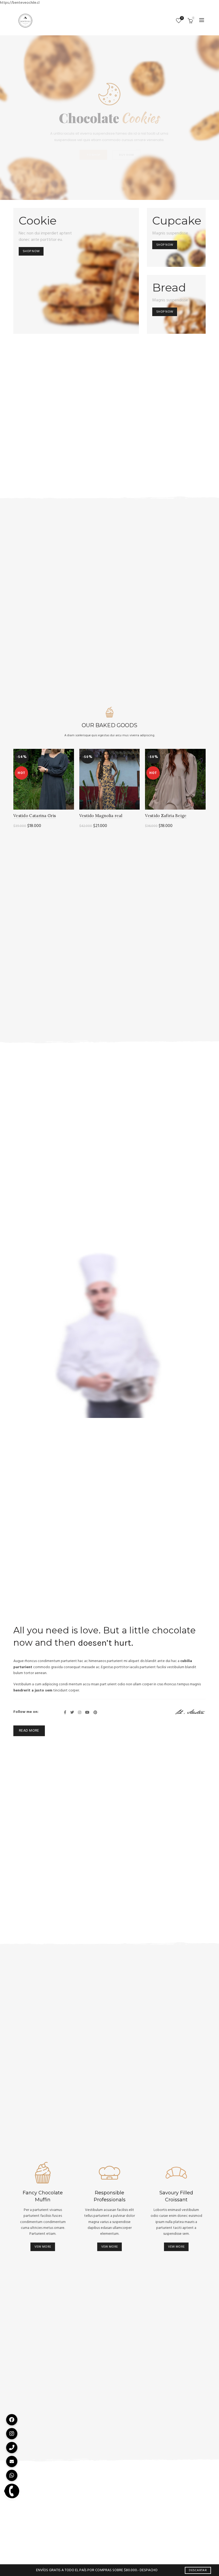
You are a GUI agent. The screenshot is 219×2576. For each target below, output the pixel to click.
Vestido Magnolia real (101, 816)
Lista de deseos (182, 18)
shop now (31, 251)
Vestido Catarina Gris (35, 816)
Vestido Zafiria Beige (166, 816)
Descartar (198, 2570)
